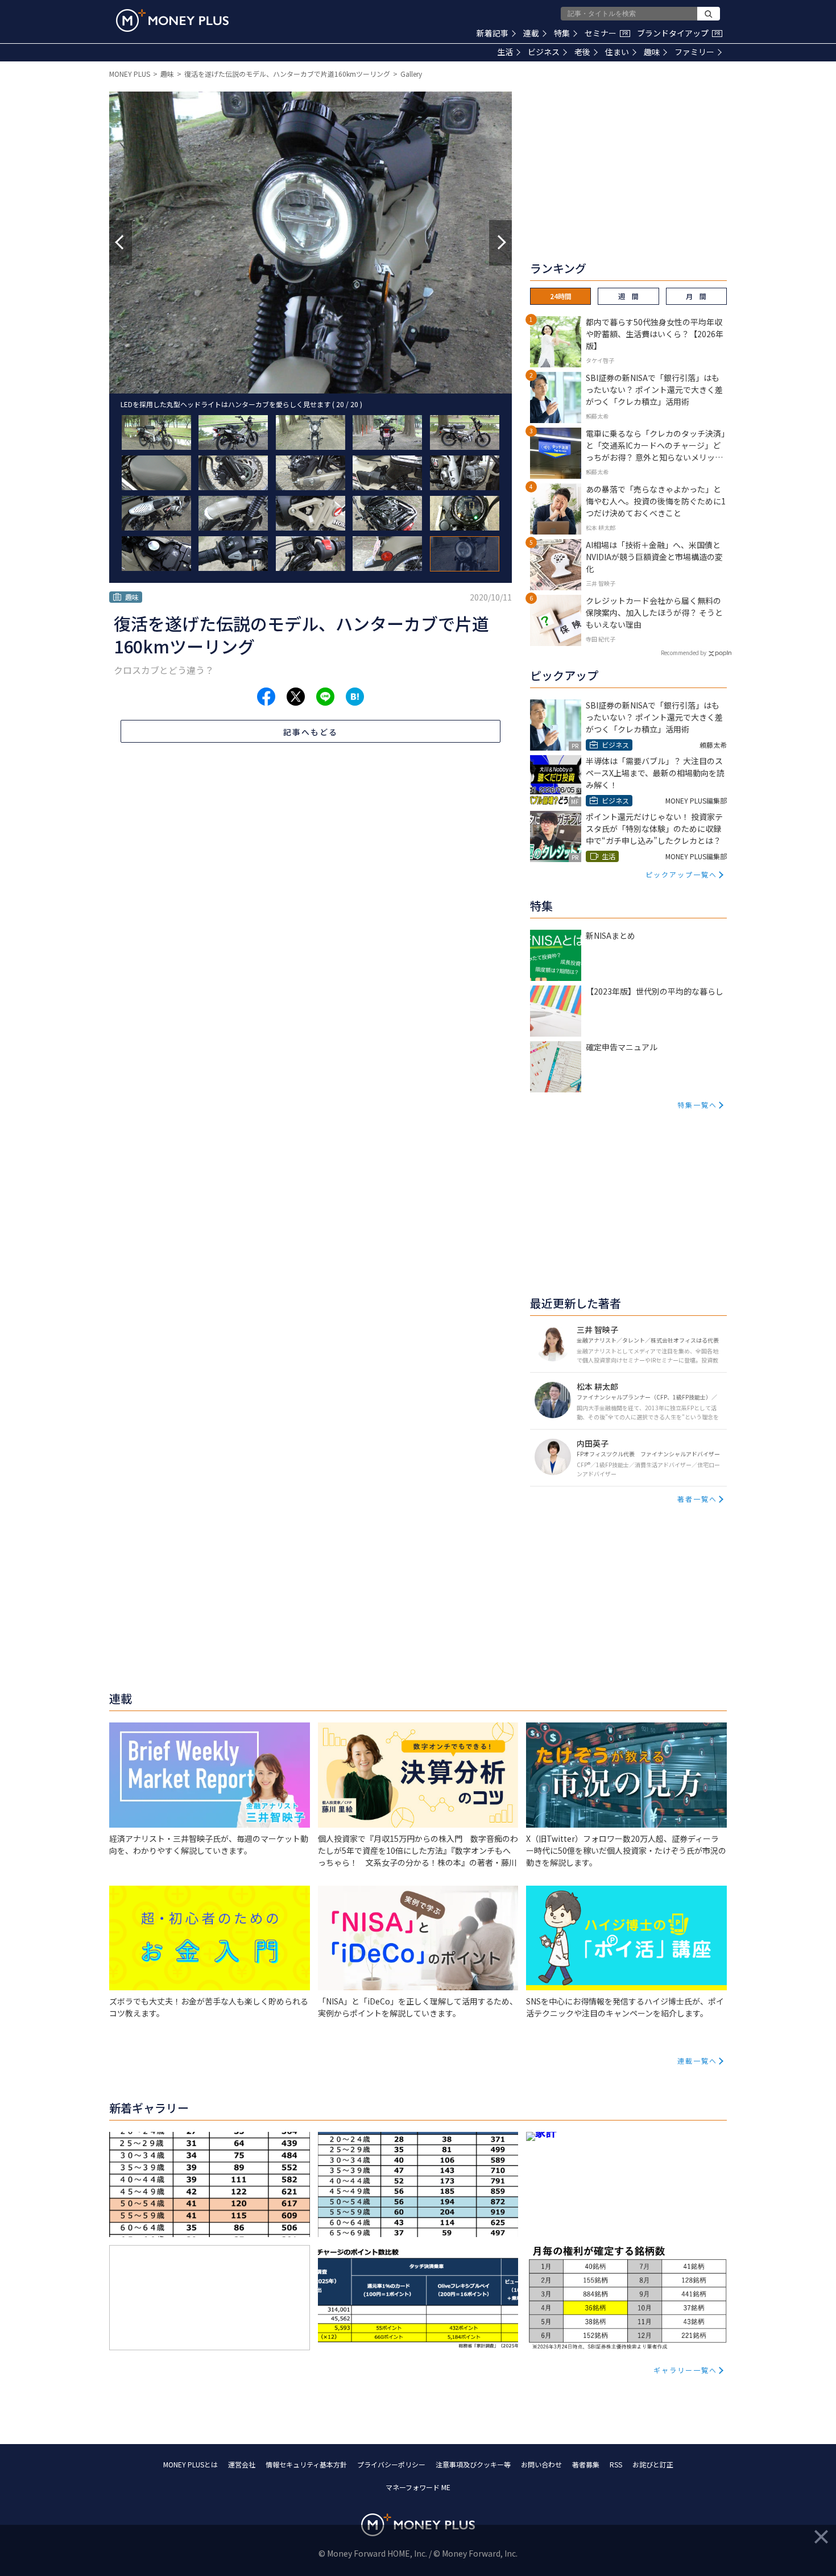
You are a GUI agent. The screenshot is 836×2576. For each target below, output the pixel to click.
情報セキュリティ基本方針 (306, 2464)
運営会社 (242, 2464)
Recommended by (684, 653)
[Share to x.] (296, 697)
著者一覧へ (697, 1499)
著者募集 (586, 2464)
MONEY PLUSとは (191, 2464)
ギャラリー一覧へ (685, 2370)
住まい (617, 52)
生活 (505, 52)
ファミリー (694, 52)
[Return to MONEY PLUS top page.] (172, 20)
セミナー (606, 33)
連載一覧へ (697, 2061)
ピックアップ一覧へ (681, 874)
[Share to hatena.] (355, 697)
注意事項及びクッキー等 (473, 2464)
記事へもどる (311, 732)
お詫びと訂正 (653, 2464)
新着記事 (493, 33)
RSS (616, 2464)
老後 (582, 52)
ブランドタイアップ (678, 33)
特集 (562, 33)
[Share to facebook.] (266, 697)
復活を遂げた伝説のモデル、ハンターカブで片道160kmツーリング (287, 74)
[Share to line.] (325, 697)
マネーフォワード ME (418, 2487)
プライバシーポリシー (391, 2464)
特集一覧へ (697, 1105)
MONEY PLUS (130, 74)
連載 (531, 33)
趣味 (652, 52)
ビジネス (544, 52)
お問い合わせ (541, 2464)
